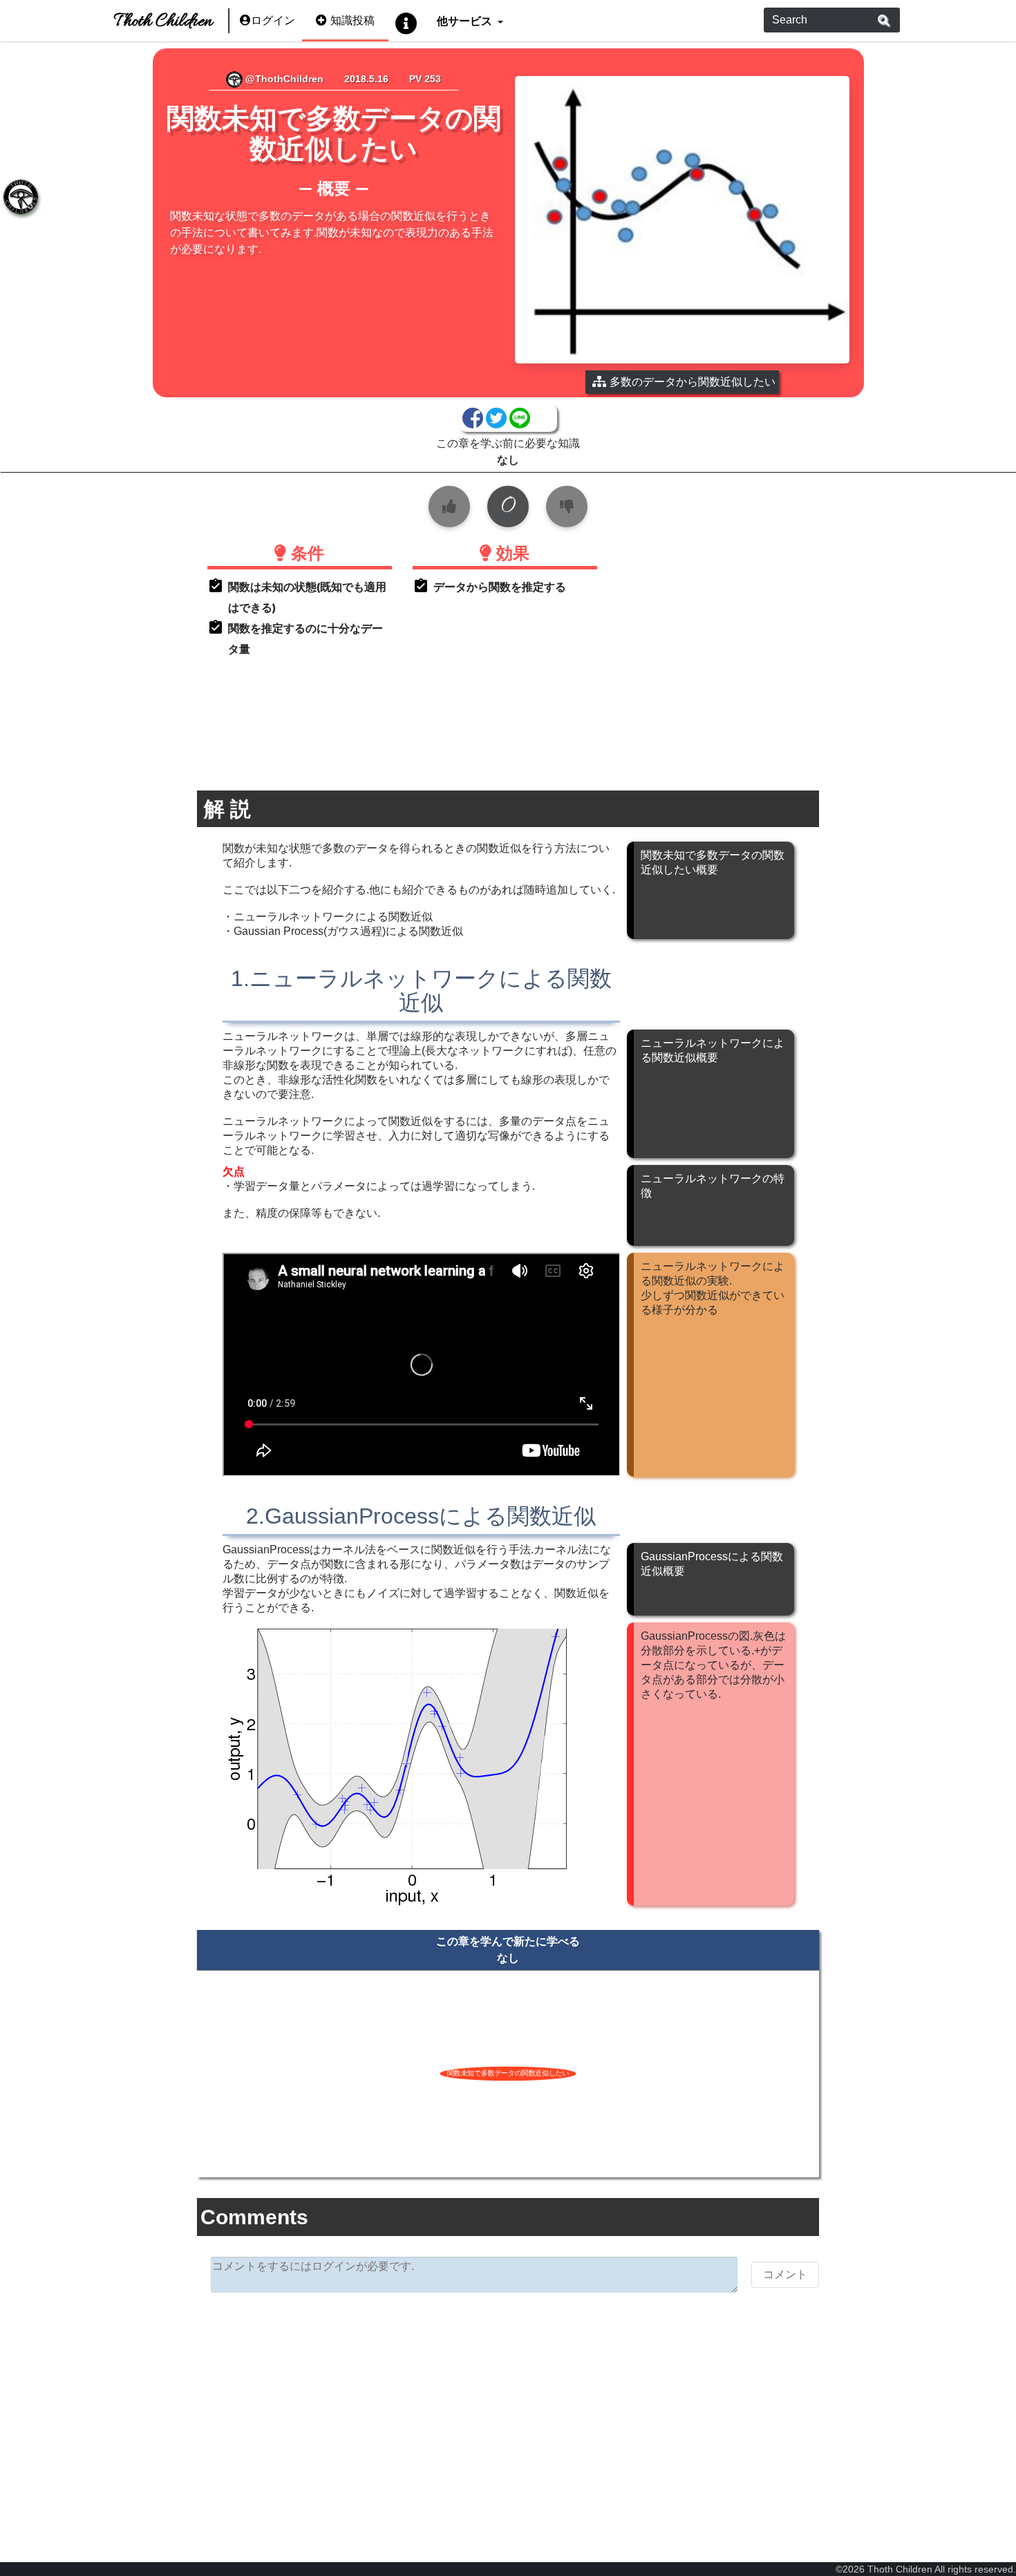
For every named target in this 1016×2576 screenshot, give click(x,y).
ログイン (273, 20)
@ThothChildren (283, 79)
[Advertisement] (508, 2410)
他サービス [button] (465, 20)
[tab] (21, 197)
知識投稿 (352, 20)
